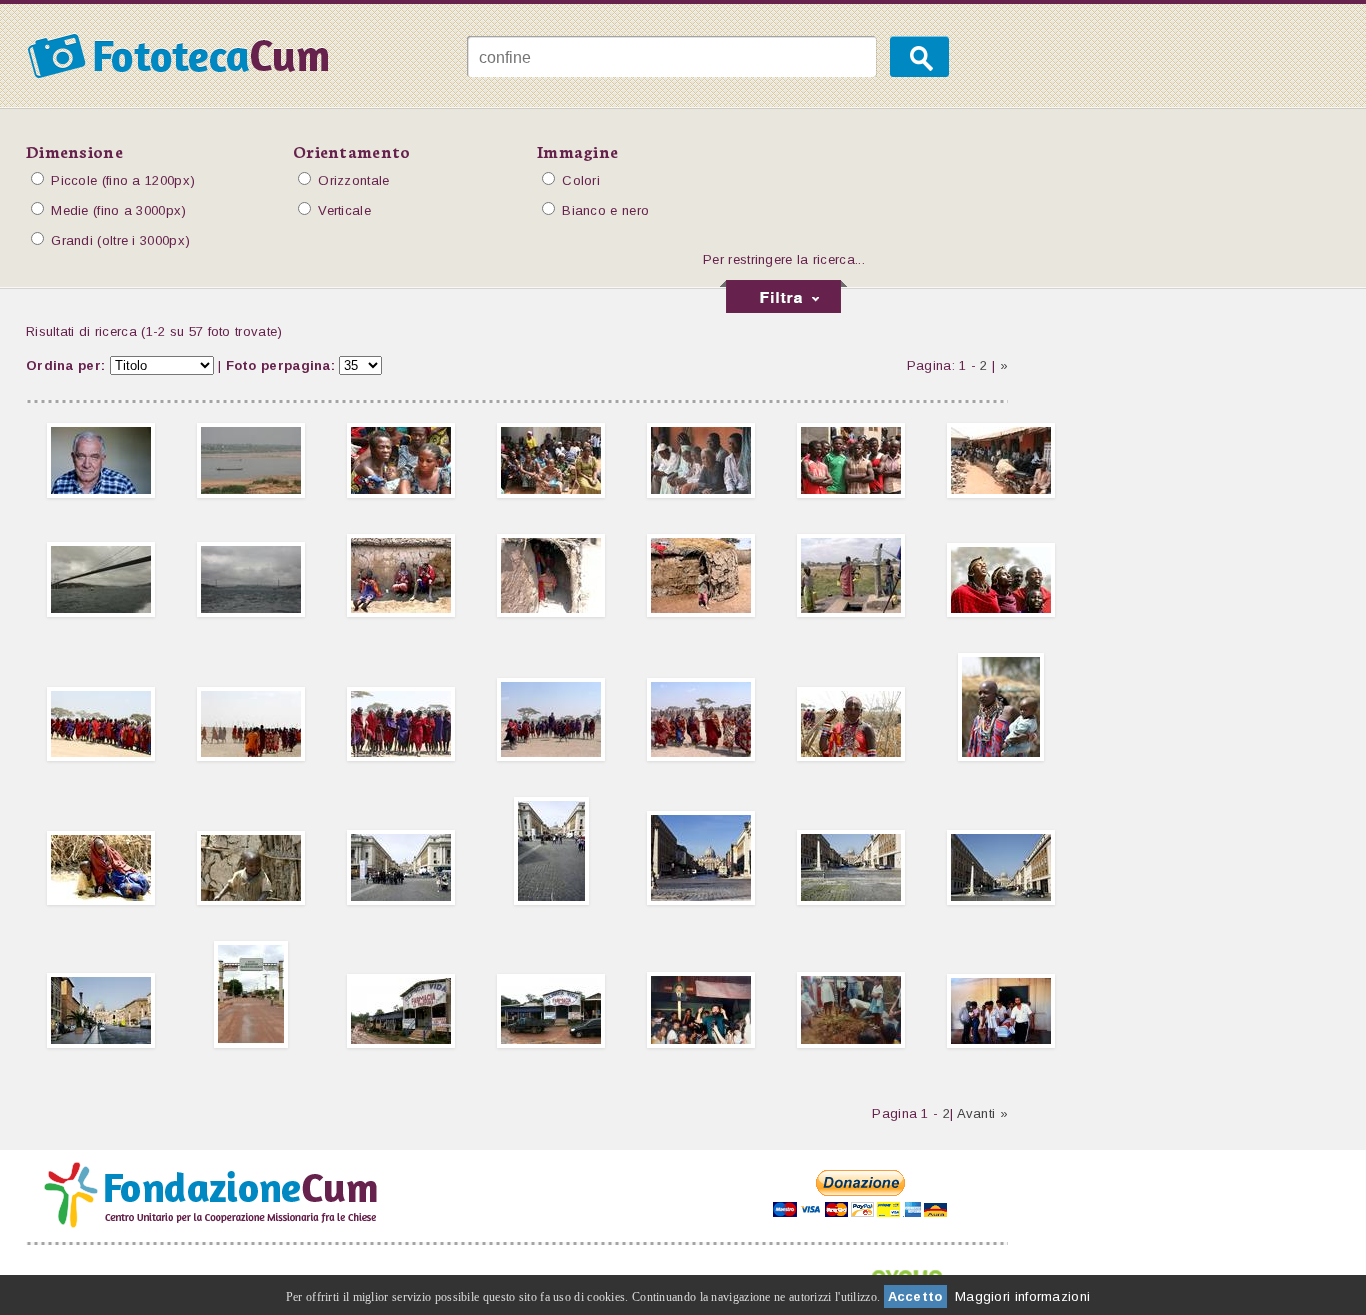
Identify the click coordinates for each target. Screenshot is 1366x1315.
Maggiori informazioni (1022, 1296)
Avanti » (982, 1113)
